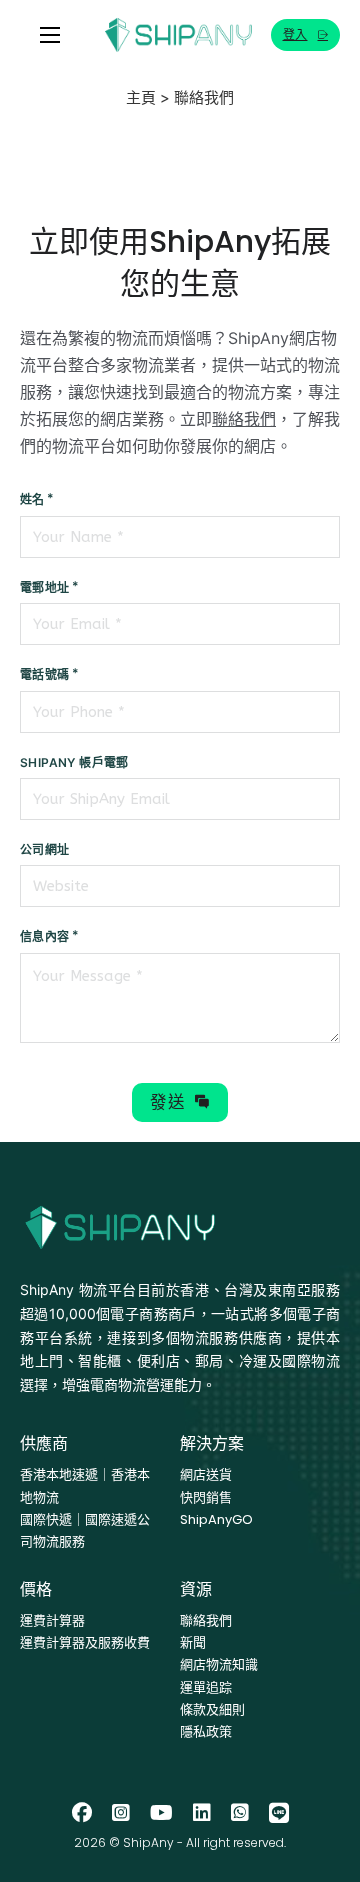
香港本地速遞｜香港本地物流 (85, 1485)
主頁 (141, 97)
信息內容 (45, 936)
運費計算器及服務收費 (85, 1642)
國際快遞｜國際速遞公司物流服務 (85, 1530)
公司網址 (45, 849)
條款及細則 (212, 1709)
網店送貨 (206, 1474)
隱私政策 (206, 1731)
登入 (295, 34)
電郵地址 (45, 587)
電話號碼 (45, 674)
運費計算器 (52, 1620)
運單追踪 (206, 1687)
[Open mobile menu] (50, 35)
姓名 (32, 499)
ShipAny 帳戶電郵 (74, 762)
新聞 (193, 1642)
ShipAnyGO (216, 1519)
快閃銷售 (206, 1497)
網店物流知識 (219, 1664)
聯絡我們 (244, 419)
